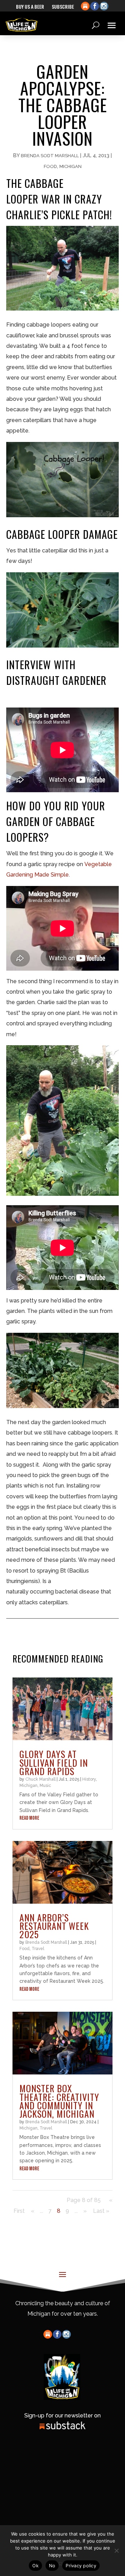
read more (29, 1818)
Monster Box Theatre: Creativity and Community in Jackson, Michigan (59, 2101)
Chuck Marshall (40, 1779)
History (89, 1779)
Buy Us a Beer (30, 7)
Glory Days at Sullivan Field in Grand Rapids (54, 1762)
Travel (38, 1949)
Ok (35, 2566)
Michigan (70, 166)
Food (50, 166)
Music (45, 1786)
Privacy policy (81, 2566)
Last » (101, 2211)
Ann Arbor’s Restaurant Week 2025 (54, 1926)
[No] (116, 2551)
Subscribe (63, 7)
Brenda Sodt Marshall (50, 156)
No (52, 2566)
